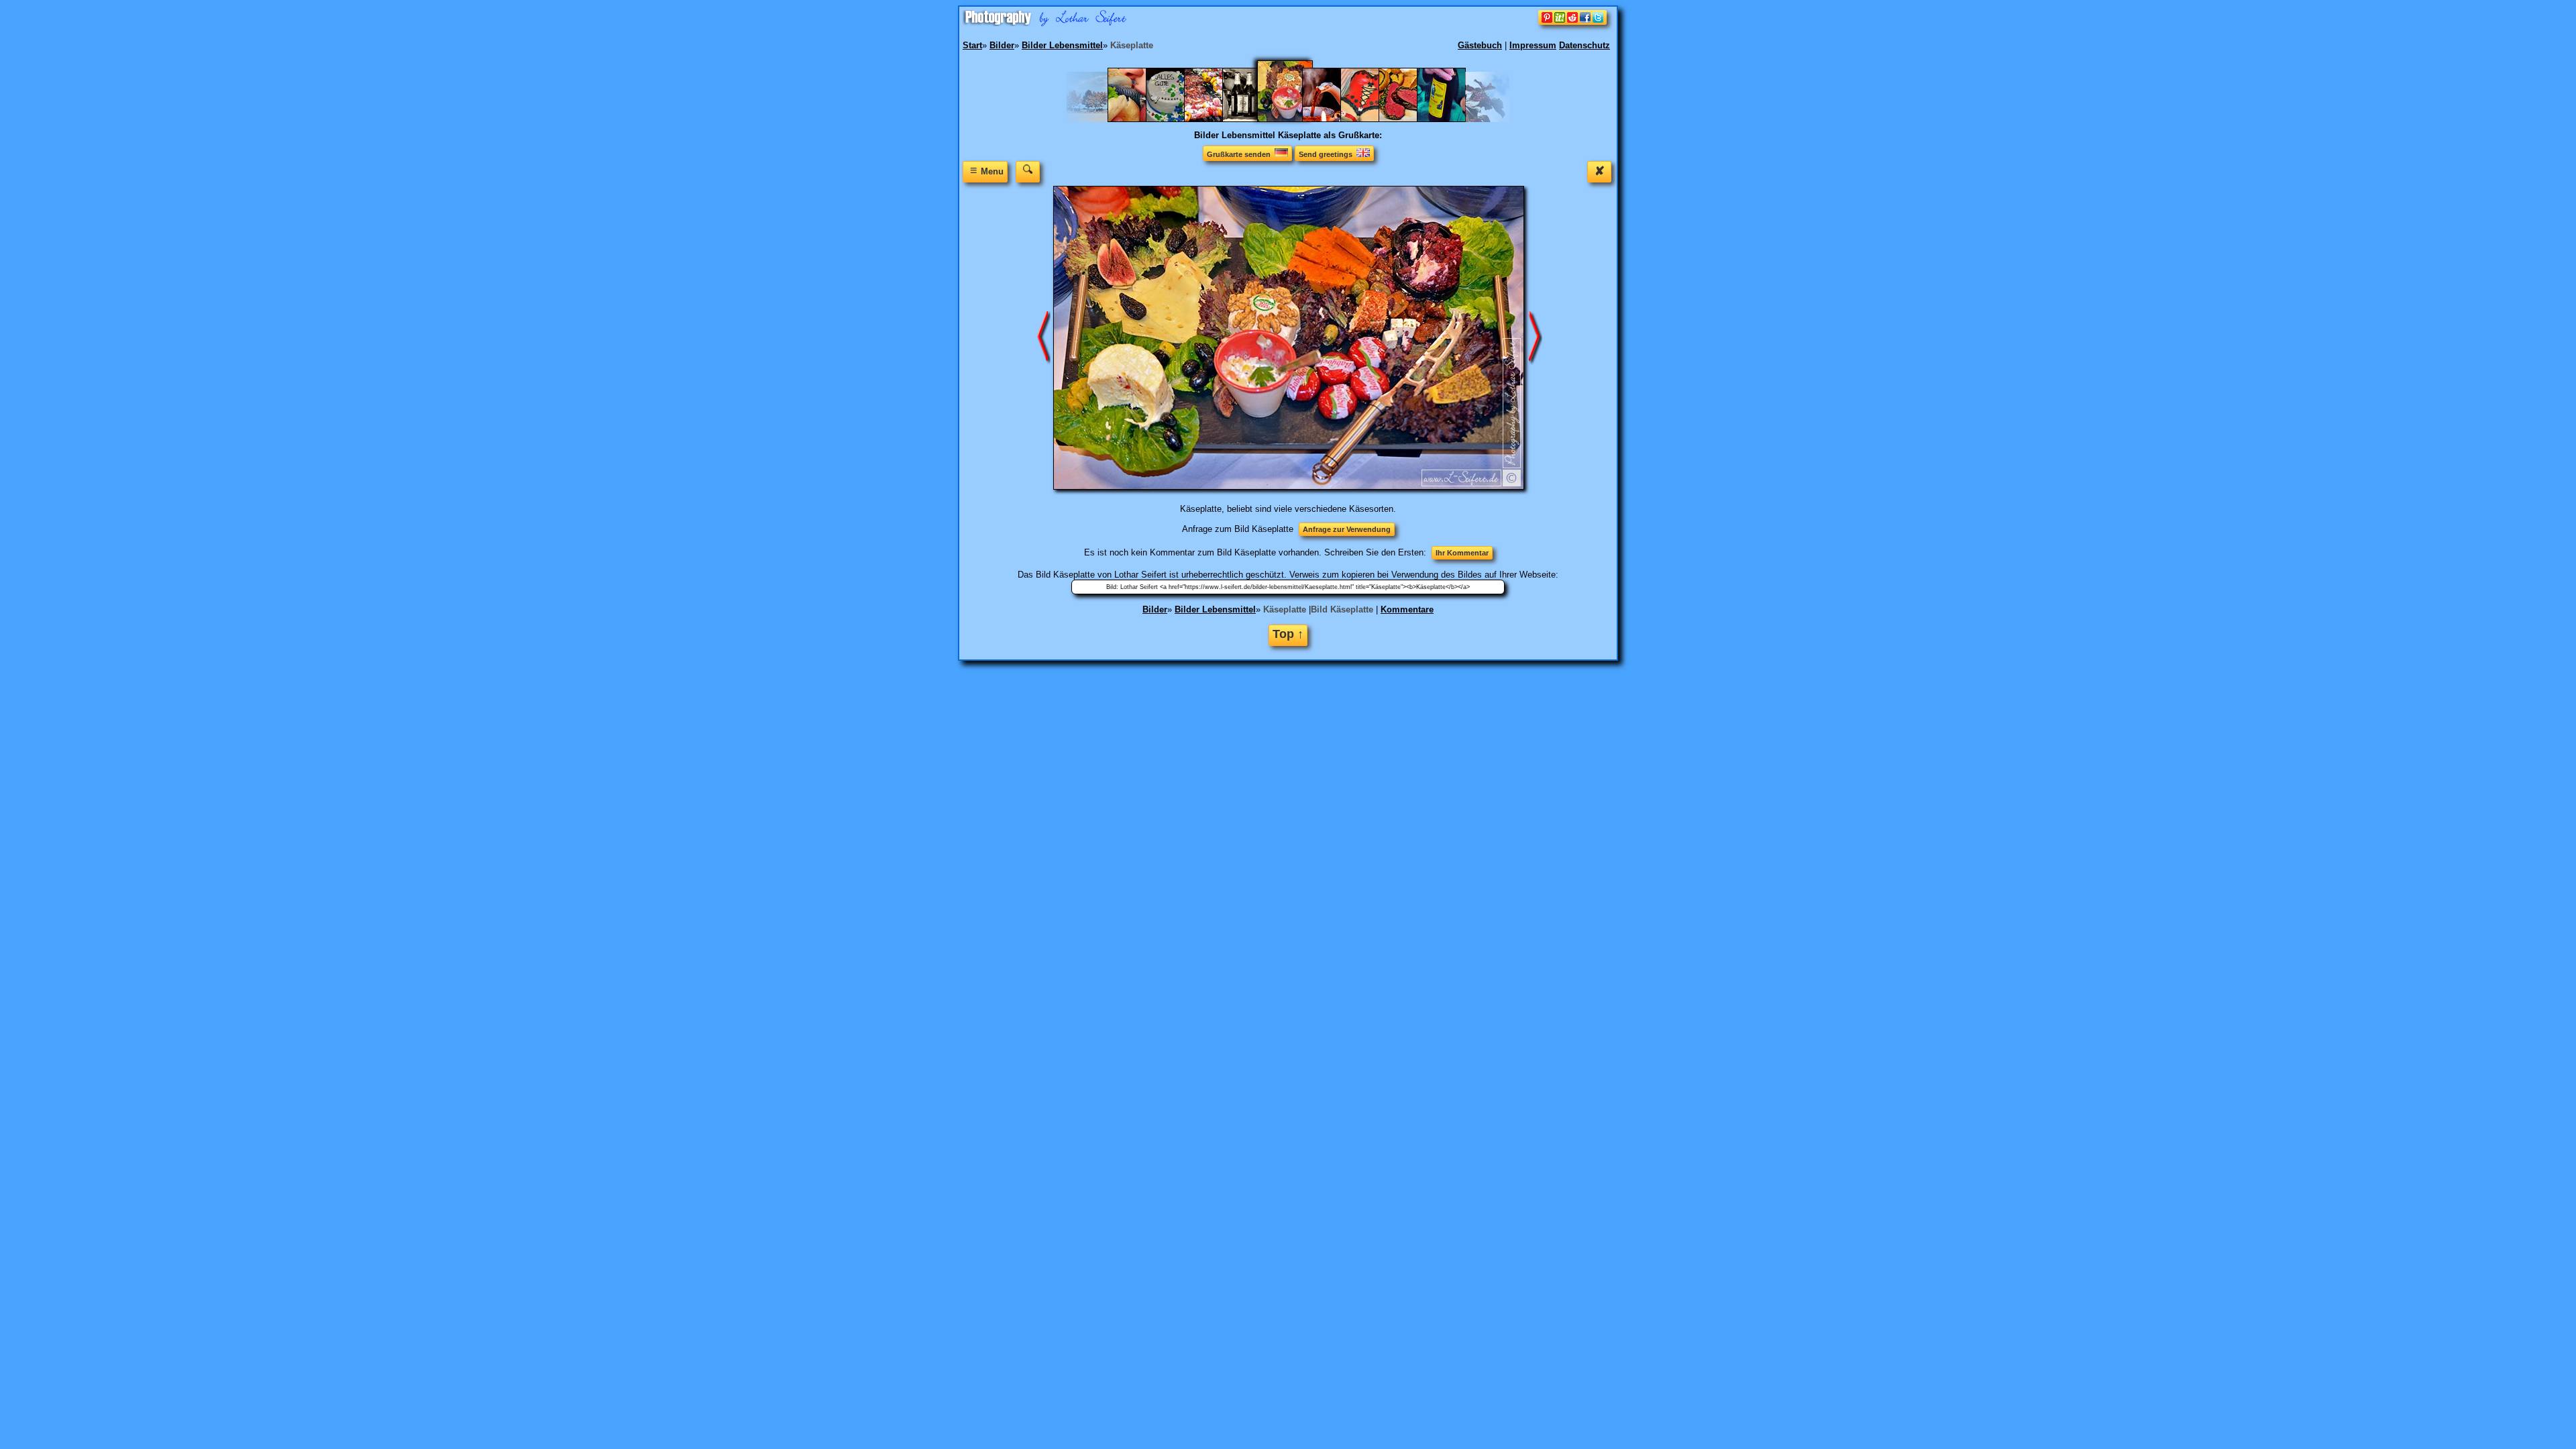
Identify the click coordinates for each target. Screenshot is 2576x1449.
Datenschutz (1585, 45)
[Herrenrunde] (1253, 119)
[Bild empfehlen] (1572, 22)
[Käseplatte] (1293, 119)
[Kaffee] (1333, 119)
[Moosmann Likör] (1448, 119)
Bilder (1155, 609)
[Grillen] (1215, 119)
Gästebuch (1480, 45)
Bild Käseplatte (1342, 609)
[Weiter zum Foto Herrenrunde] (1044, 337)
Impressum (1533, 45)
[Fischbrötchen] (1139, 119)
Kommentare (1407, 609)
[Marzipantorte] (1372, 119)
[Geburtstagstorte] (1177, 119)
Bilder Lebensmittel (1215, 609)
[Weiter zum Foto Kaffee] (1536, 337)
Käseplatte (1285, 609)
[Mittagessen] (1410, 119)
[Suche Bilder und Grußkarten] (1028, 171)
